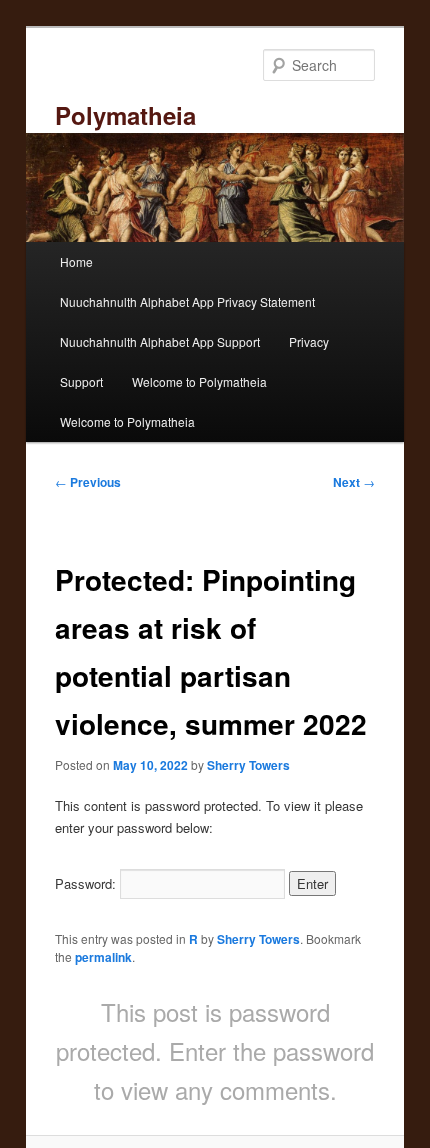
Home (76, 261)
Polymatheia (125, 115)
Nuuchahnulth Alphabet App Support (160, 341)
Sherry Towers (248, 765)
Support (81, 381)
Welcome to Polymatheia (199, 381)
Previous (88, 482)
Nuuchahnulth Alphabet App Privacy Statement (187, 301)
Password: (87, 883)
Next (354, 482)
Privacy (309, 341)
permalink (103, 957)
